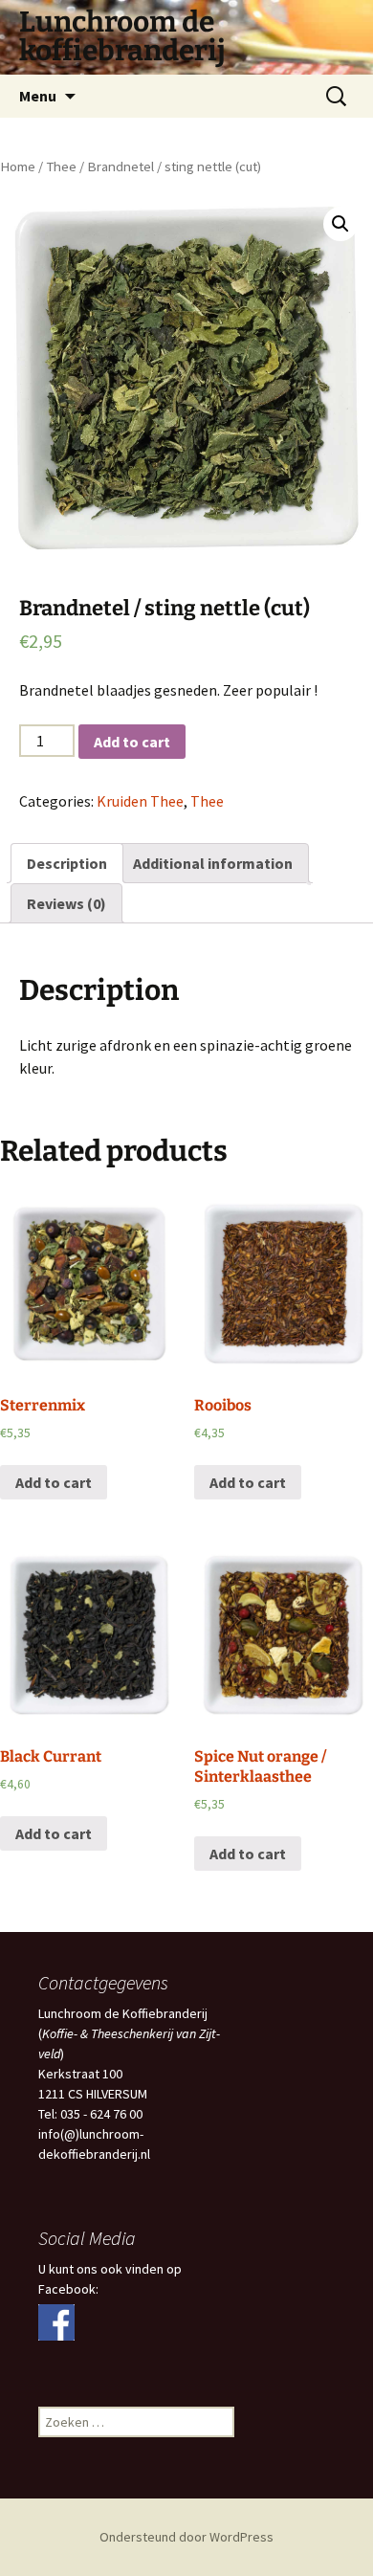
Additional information (213, 863)
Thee (61, 167)
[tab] (67, 863)
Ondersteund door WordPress (186, 2537)
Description (67, 863)
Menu (38, 96)
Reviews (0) (66, 903)
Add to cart (132, 742)
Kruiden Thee (140, 801)
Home (18, 167)
